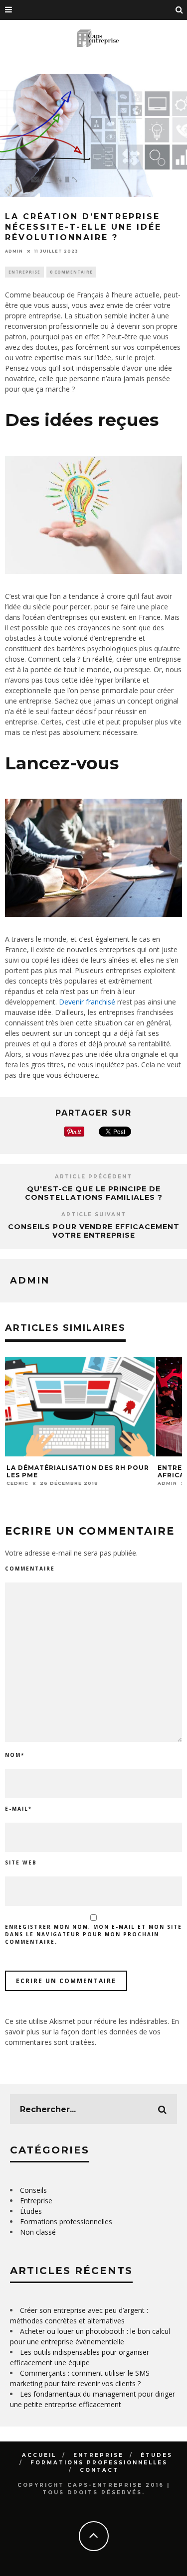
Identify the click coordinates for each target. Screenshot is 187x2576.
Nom (15, 1755)
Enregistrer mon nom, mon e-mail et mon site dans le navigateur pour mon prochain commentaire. (93, 1934)
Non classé (38, 2232)
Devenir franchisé (87, 1002)
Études (31, 2211)
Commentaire (30, 1569)
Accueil (39, 2455)
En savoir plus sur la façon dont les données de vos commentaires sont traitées (92, 2032)
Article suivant (94, 1215)
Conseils (33, 2190)
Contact (99, 2470)
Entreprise (24, 272)
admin (14, 251)
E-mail (18, 1809)
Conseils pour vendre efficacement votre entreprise (94, 1231)
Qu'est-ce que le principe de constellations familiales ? (94, 1193)
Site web (21, 1862)
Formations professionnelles (66, 2221)
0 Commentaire (71, 272)
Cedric (17, 1483)
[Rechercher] (180, 10)
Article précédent (93, 1177)
